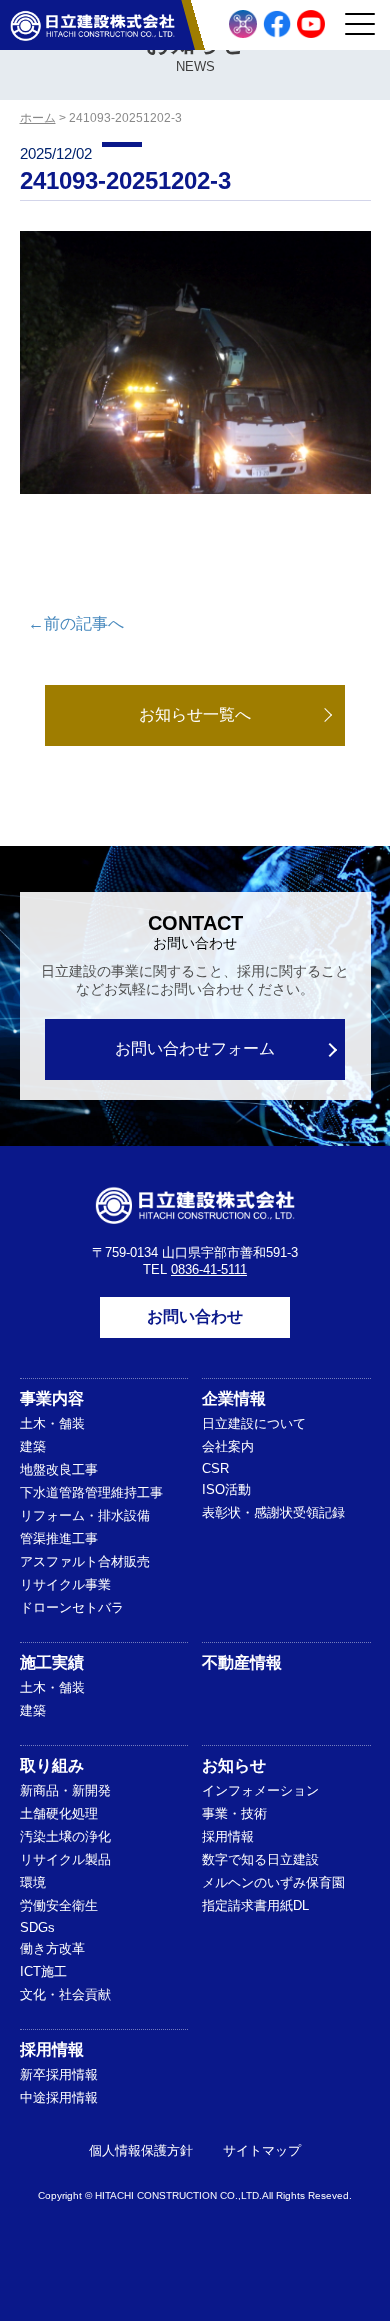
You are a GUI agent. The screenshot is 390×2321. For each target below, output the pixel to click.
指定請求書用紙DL (255, 1905)
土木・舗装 (52, 1423)
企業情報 (234, 1398)
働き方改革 (52, 1948)
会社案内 (228, 1446)
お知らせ (234, 1765)
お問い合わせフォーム (195, 1048)
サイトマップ (262, 2150)
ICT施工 (43, 1971)
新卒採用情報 (59, 2074)
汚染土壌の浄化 (65, 1836)
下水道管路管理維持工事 (91, 1492)
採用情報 (228, 1836)
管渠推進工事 (59, 1538)
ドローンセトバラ (72, 1607)
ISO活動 (226, 1489)
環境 (33, 1882)
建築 (33, 1446)
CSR (215, 1468)
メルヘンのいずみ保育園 (273, 1882)
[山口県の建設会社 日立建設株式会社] (92, 25)
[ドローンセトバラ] (243, 24)
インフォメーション (260, 1790)
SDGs (37, 1927)
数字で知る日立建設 (260, 1859)
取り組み (52, 1765)
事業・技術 (234, 1813)
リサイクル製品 (65, 1859)
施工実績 (52, 1662)
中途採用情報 (59, 2097)
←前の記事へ (76, 623)
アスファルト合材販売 (85, 1561)
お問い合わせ (195, 1316)
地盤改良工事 (59, 1469)
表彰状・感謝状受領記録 (273, 1512)
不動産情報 (242, 1662)
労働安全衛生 (59, 1905)
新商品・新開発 (65, 1790)
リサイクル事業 (65, 1584)
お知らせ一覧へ (195, 714)
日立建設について (254, 1423)
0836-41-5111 (209, 1269)
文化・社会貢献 (65, 1994)
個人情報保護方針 (141, 2150)
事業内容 (52, 1398)
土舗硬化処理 (59, 1813)
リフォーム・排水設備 (85, 1515)
